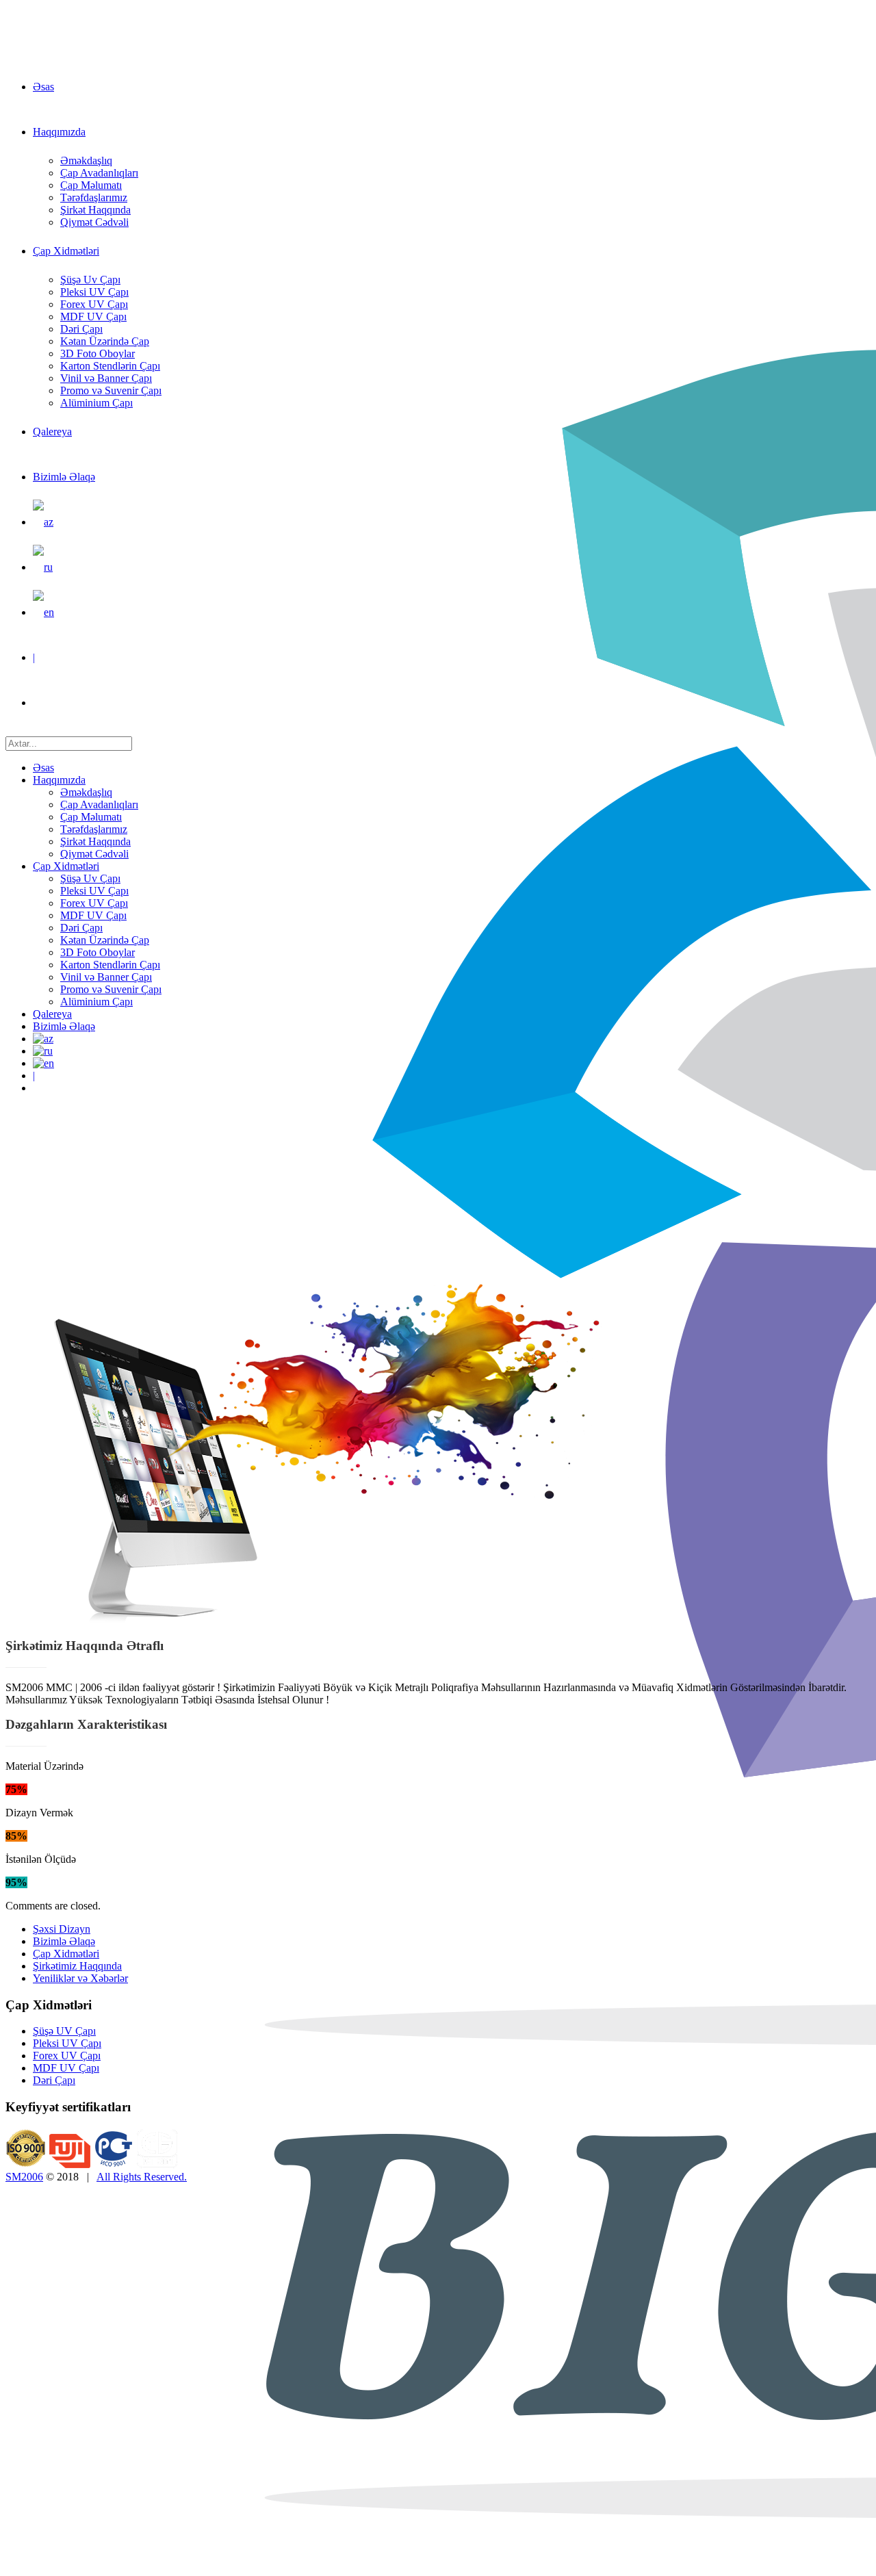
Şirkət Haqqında (95, 210)
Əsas (43, 87)
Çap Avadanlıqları (99, 173)
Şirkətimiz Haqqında (77, 1966)
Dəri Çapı (81, 329)
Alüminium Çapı (96, 403)
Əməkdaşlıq (86, 160)
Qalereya (52, 432)
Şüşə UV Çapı (64, 2031)
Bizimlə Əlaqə (64, 477)
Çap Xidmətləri (66, 251)
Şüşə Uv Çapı (90, 280)
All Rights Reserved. (142, 2177)
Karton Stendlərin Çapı (110, 366)
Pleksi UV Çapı (94, 292)
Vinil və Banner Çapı (106, 378)
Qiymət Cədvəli (94, 222)
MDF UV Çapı (93, 317)
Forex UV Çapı (94, 304)
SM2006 (24, 2177)
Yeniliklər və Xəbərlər (80, 1978)
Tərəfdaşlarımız (94, 197)
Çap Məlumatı (91, 185)
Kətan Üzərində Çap (105, 341)
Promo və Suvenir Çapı (111, 390)
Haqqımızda (59, 132)
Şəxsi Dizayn (62, 1929)
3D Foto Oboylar (98, 353)
